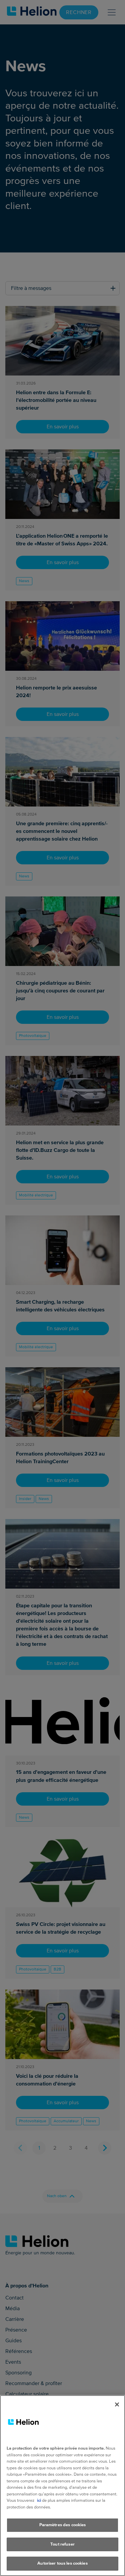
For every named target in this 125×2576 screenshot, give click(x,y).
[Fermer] (117, 2404)
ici (39, 2500)
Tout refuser (62, 2544)
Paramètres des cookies (63, 2525)
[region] (62, 2486)
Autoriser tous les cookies (62, 2563)
